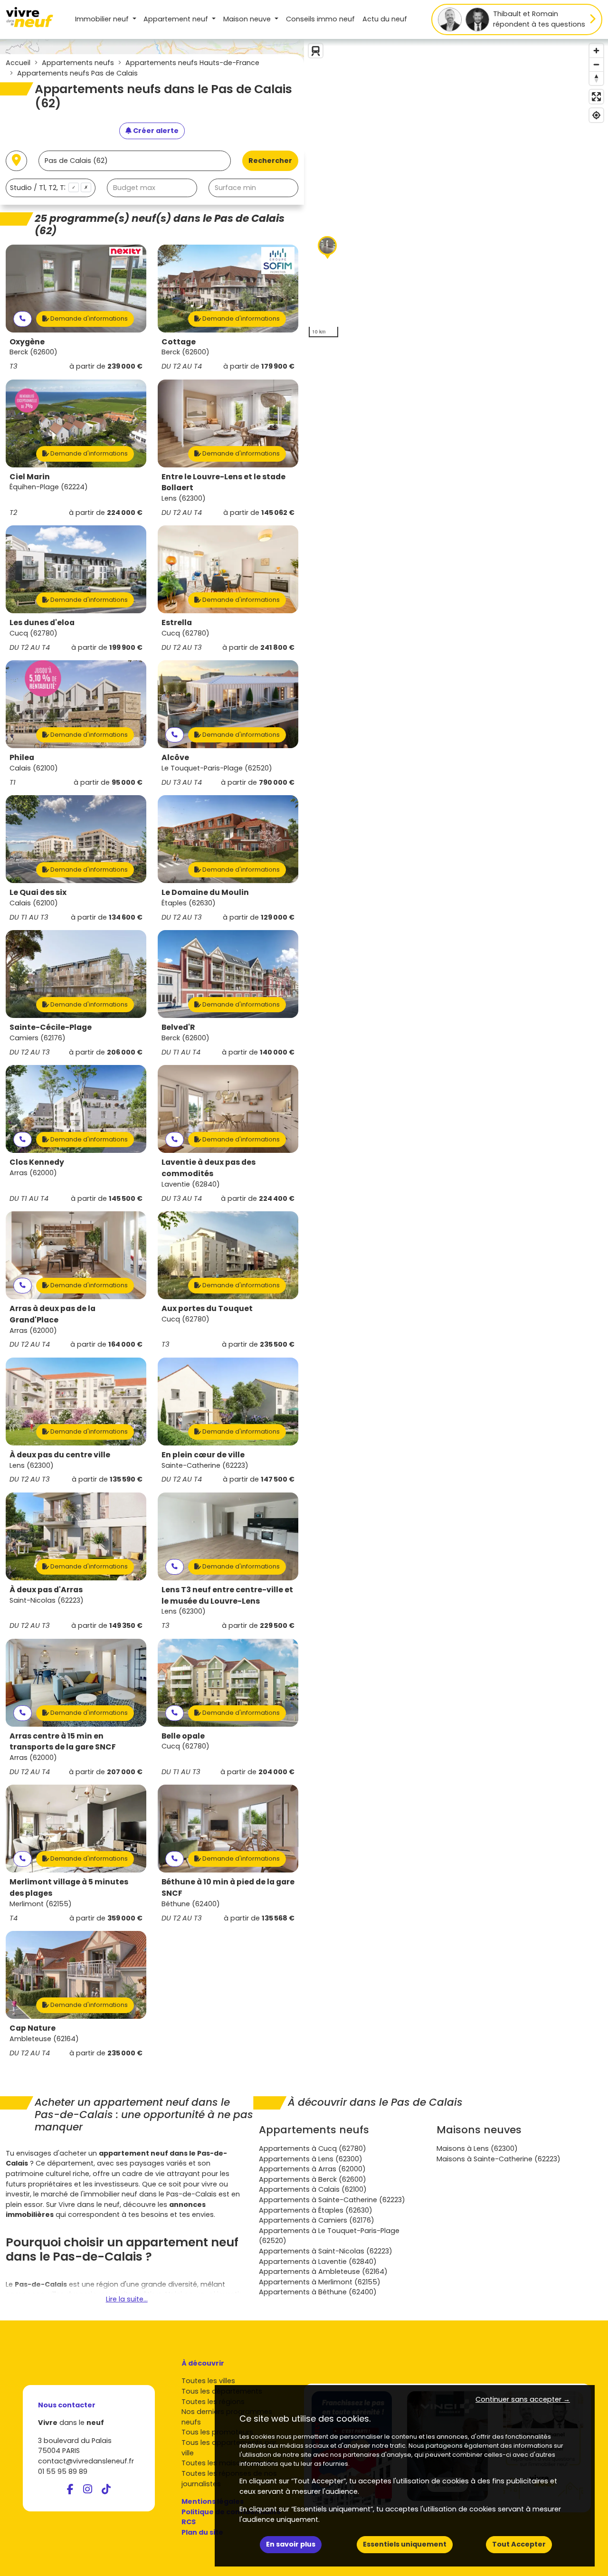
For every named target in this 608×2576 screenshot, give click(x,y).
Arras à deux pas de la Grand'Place (52, 1314)
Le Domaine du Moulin (205, 892)
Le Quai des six (38, 892)
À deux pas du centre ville (60, 1455)
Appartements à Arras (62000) (312, 2169)
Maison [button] (247, 19)
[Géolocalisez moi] (16, 161)
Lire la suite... (127, 2299)
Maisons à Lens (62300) (477, 2148)
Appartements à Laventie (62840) (318, 2262)
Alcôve (175, 757)
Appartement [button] (176, 19)
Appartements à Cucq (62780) (313, 2148)
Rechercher (270, 161)
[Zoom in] (596, 51)
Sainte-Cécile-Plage (51, 1027)
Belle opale (183, 1736)
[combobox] (51, 188)
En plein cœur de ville (203, 1455)
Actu (385, 19)
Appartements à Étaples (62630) (316, 2210)
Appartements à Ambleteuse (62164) (323, 2272)
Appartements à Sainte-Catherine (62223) (332, 2200)
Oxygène (27, 342)
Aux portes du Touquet (207, 1308)
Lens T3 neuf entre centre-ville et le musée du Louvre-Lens (227, 1595)
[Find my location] (596, 115)
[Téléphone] (23, 319)
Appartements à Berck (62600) (313, 2179)
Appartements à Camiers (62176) (317, 2220)
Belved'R (178, 1027)
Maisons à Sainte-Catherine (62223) (499, 2159)
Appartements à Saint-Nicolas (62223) (326, 2251)
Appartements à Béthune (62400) (318, 2292)
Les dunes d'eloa (42, 623)
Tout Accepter (519, 2544)
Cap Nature (33, 2028)
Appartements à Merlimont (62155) (320, 2282)
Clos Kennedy (37, 1162)
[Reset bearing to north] (596, 78)
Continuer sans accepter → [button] (523, 2399)
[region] (456, 190)
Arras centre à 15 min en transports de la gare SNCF (63, 1742)
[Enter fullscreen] (596, 97)
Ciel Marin (30, 477)
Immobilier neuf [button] (103, 19)
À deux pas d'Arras (46, 1590)
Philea (22, 757)
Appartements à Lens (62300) (311, 2159)
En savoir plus (291, 2544)
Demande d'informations (88, 318)
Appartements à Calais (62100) (313, 2189)
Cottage (179, 342)
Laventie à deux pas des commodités (209, 1168)
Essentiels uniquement (405, 2544)
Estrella (177, 623)
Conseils (320, 19)
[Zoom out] (596, 64)
